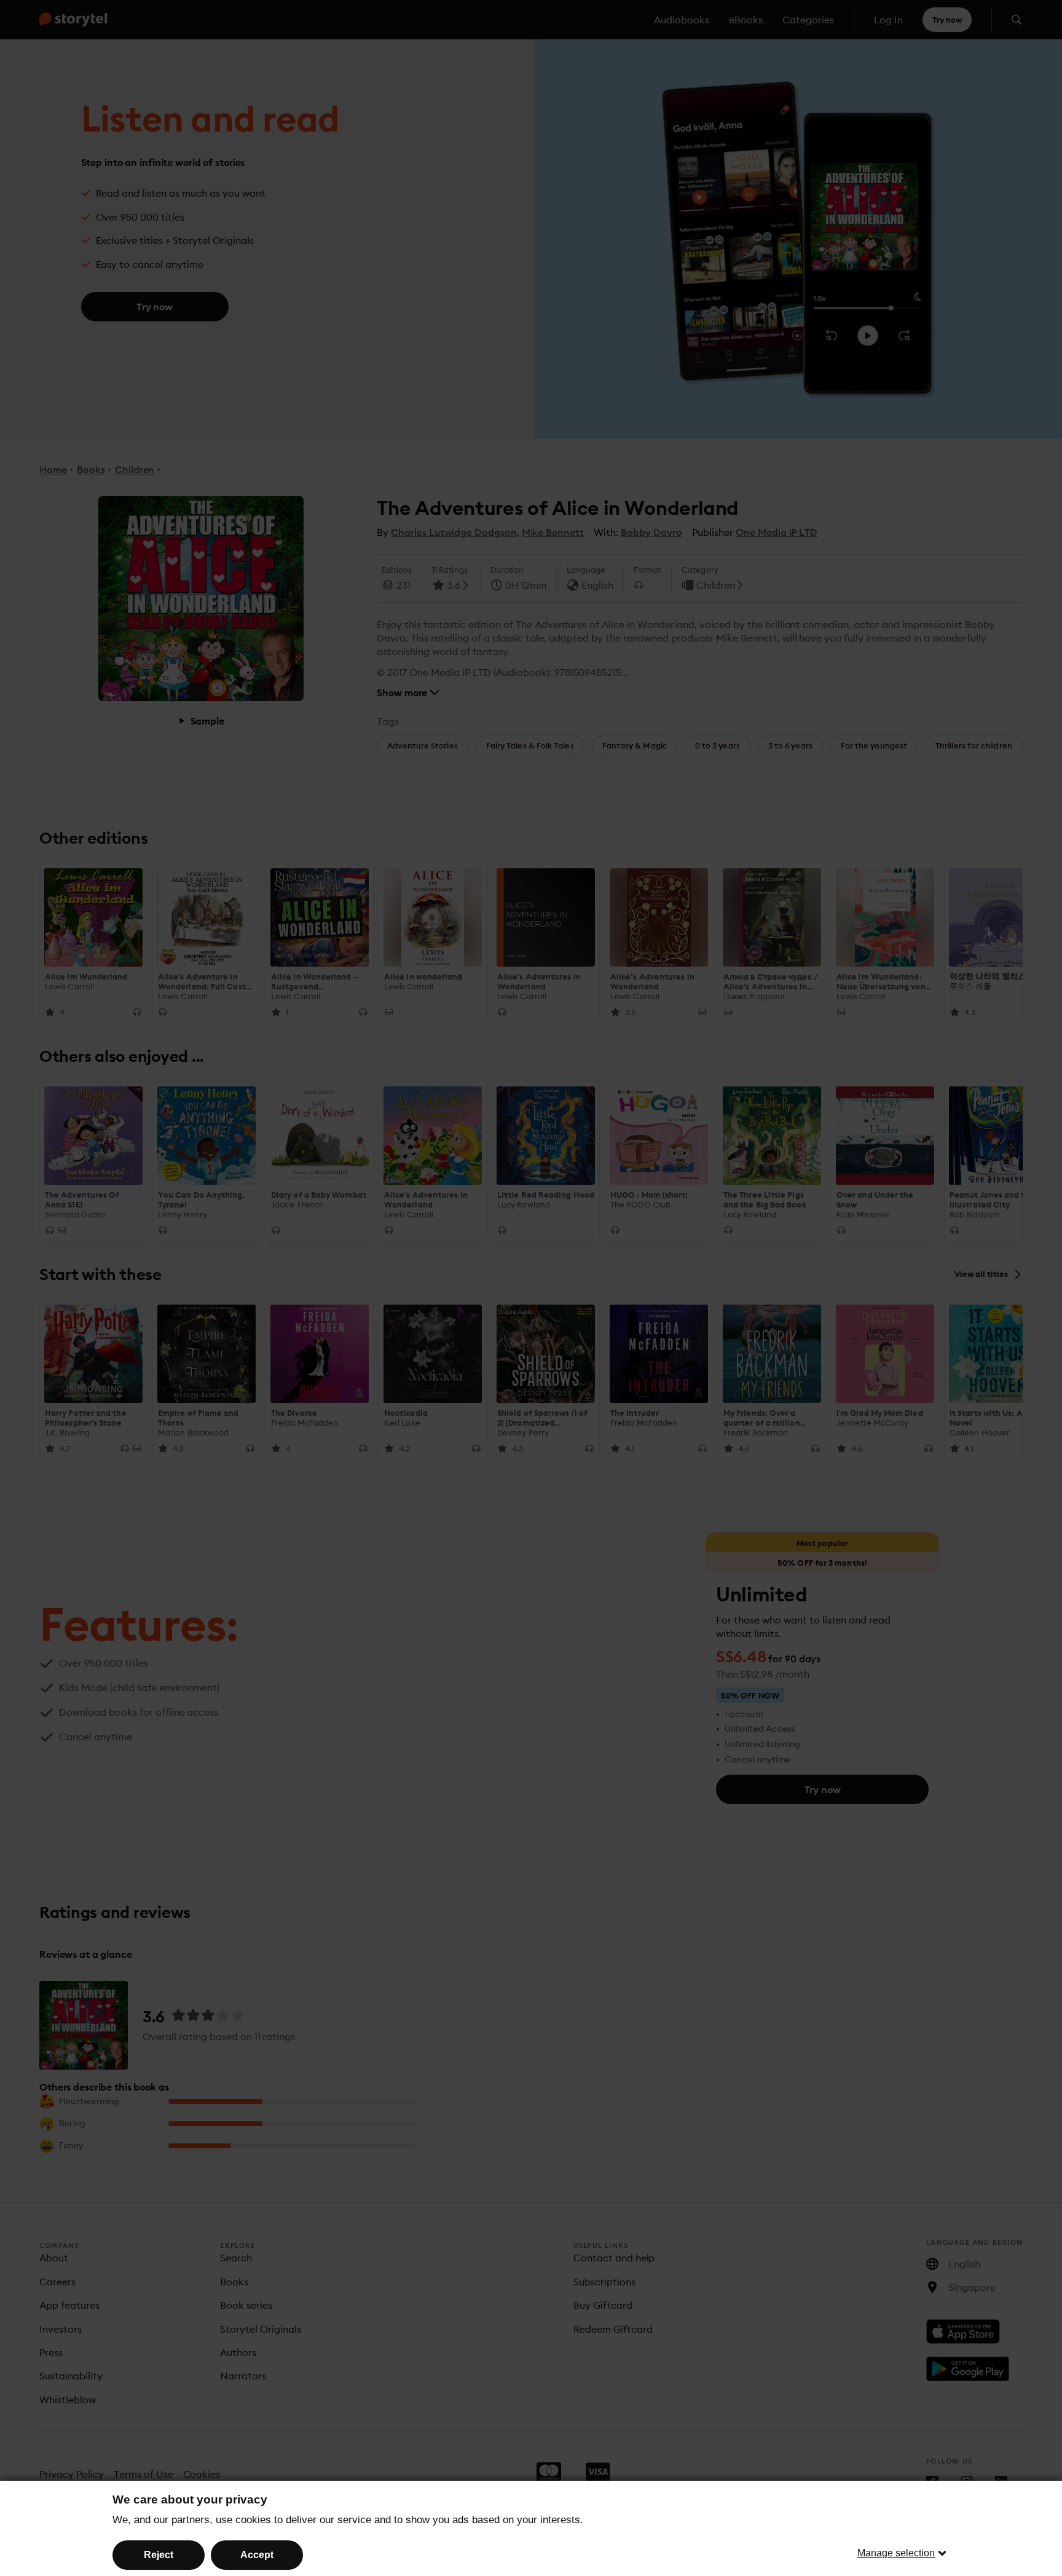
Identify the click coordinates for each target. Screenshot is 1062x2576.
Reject (159, 2555)
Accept (257, 2555)
